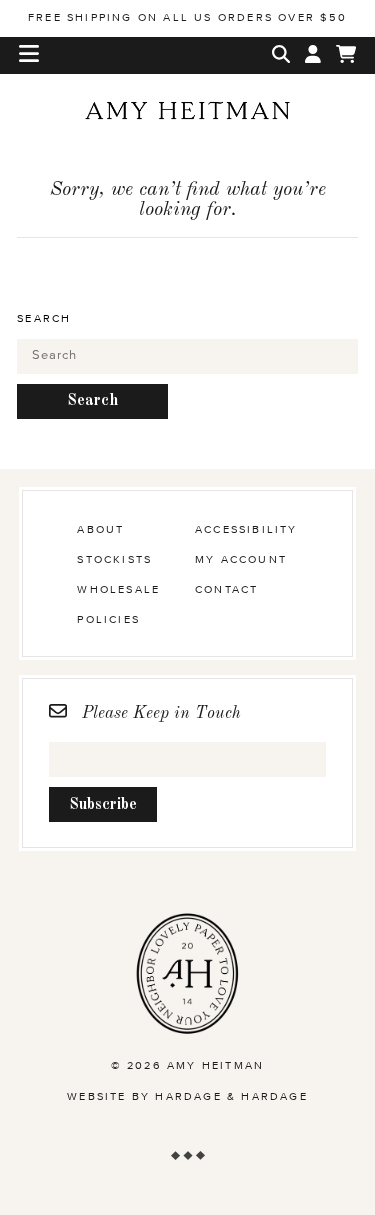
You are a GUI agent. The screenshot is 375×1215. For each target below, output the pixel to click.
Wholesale (187, 439)
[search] (281, 55)
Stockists (114, 559)
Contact (226, 589)
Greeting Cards (188, 176)
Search (44, 318)
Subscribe (103, 805)
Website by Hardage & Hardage (187, 1096)
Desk (188, 145)
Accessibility (246, 529)
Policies (108, 619)
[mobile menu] (29, 55)
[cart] (346, 55)
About (100, 529)
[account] (313, 55)
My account (241, 559)
